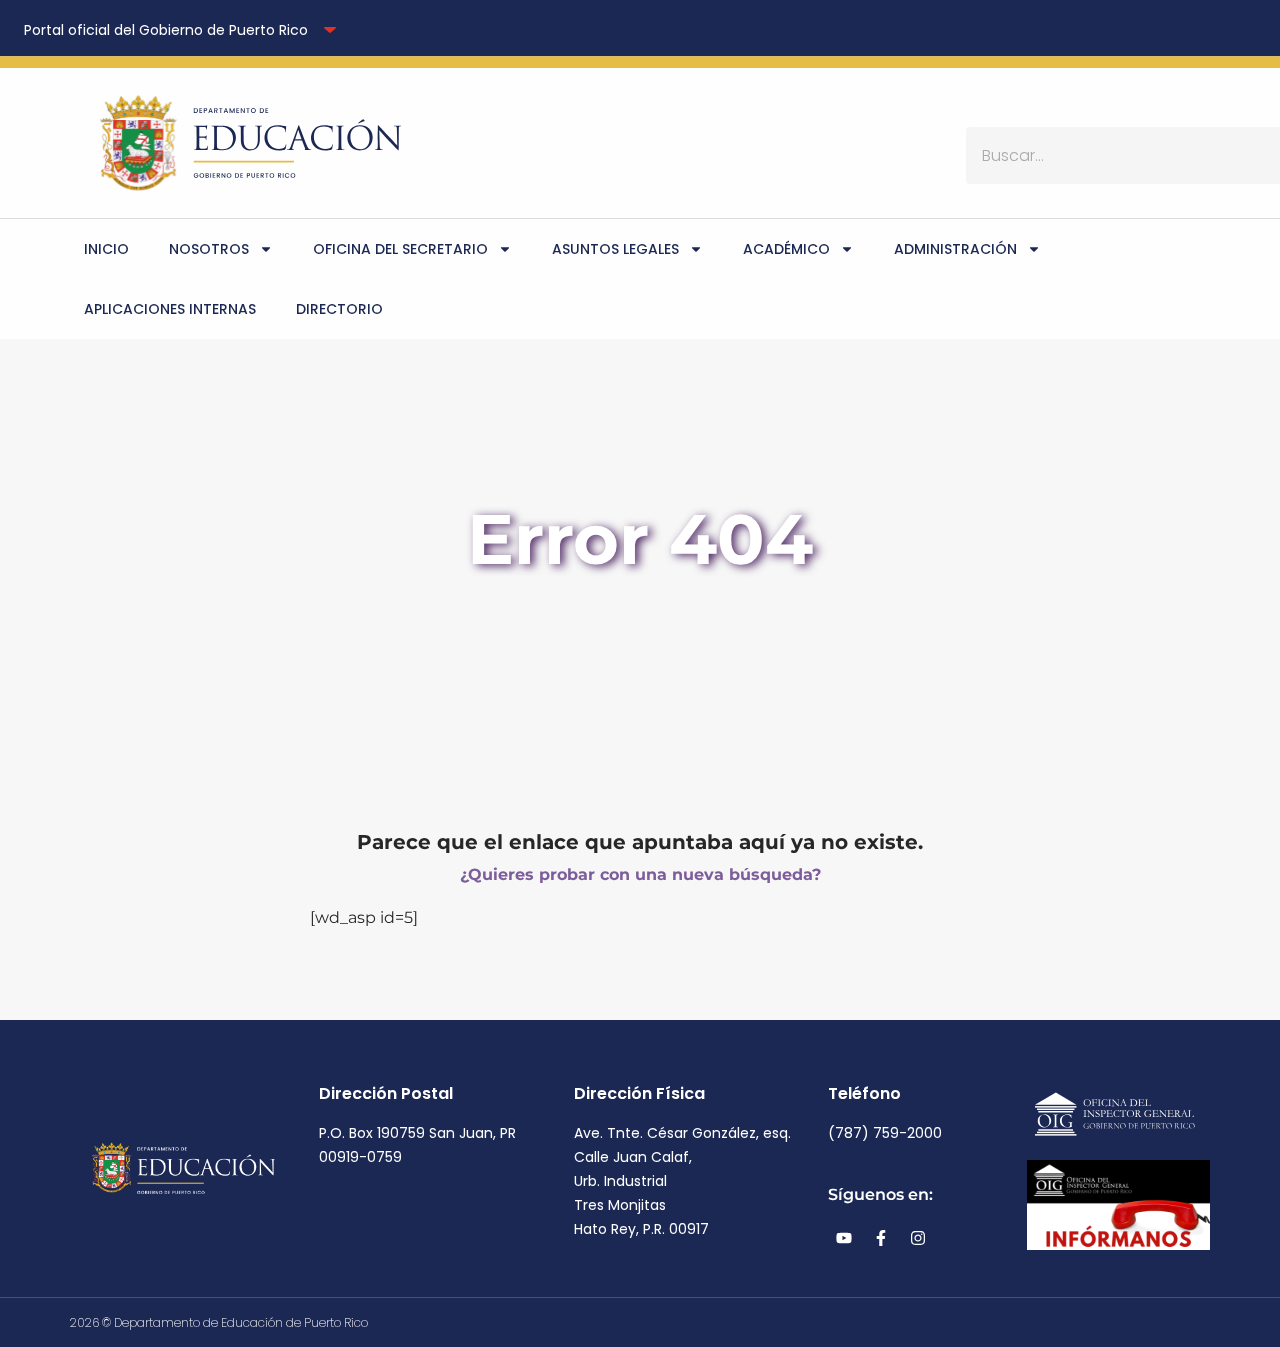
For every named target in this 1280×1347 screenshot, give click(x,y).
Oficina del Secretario (400, 249)
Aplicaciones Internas (170, 309)
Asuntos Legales (615, 249)
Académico (786, 249)
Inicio (106, 249)
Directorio (339, 309)
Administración (955, 249)
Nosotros (209, 249)
